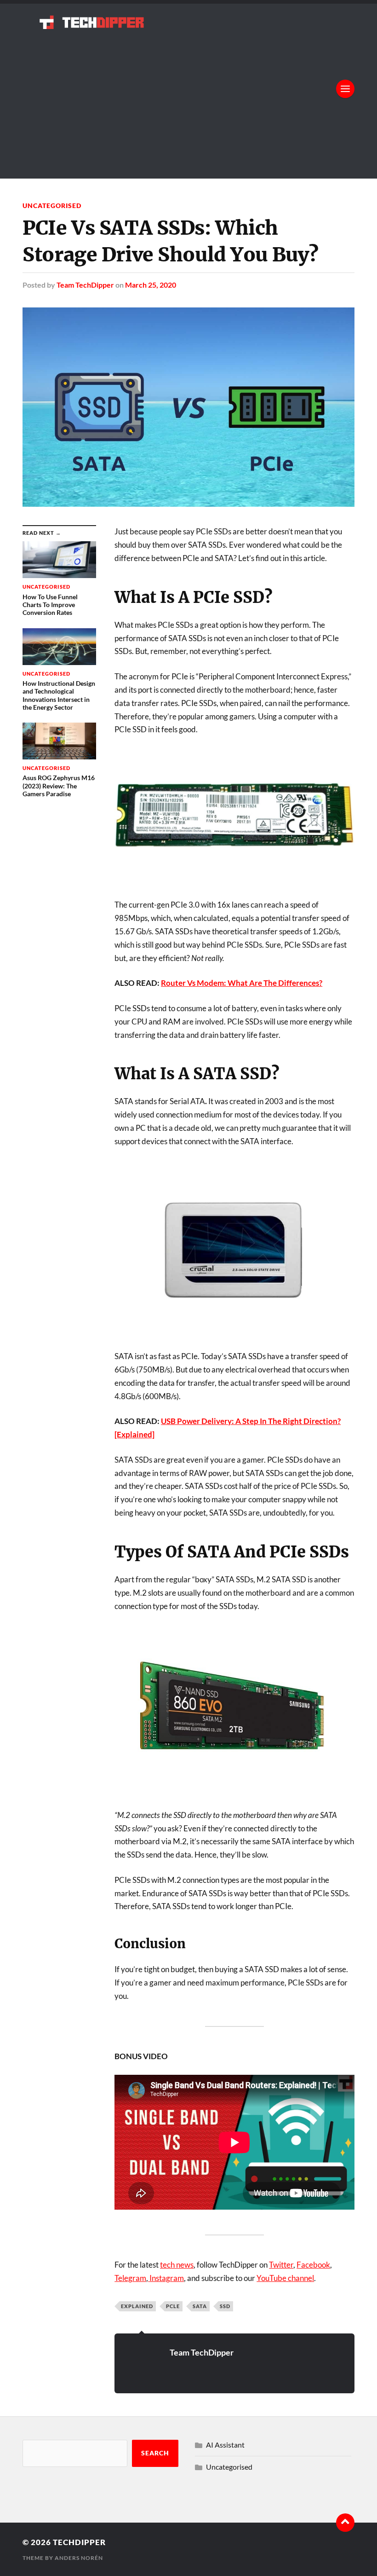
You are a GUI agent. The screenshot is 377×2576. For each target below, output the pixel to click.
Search (155, 2453)
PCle (173, 2306)
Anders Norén (79, 2558)
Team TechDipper (85, 285)
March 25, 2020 (151, 285)
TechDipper (79, 2542)
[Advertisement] (188, 98)
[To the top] (345, 2523)
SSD (225, 2306)
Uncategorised (52, 206)
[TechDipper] (188, 22)
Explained (137, 2306)
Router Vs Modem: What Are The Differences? (242, 983)
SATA (200, 2306)
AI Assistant (225, 2445)
